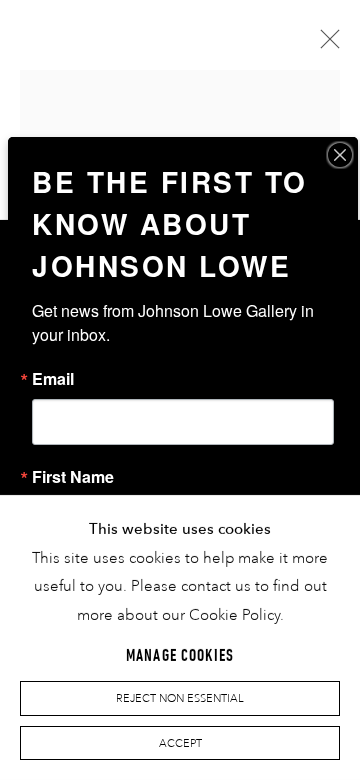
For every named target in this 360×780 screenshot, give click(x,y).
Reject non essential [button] (180, 699)
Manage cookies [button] (180, 655)
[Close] (340, 155)
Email (53, 379)
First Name (73, 477)
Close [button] (325, 45)
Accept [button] (180, 743)
